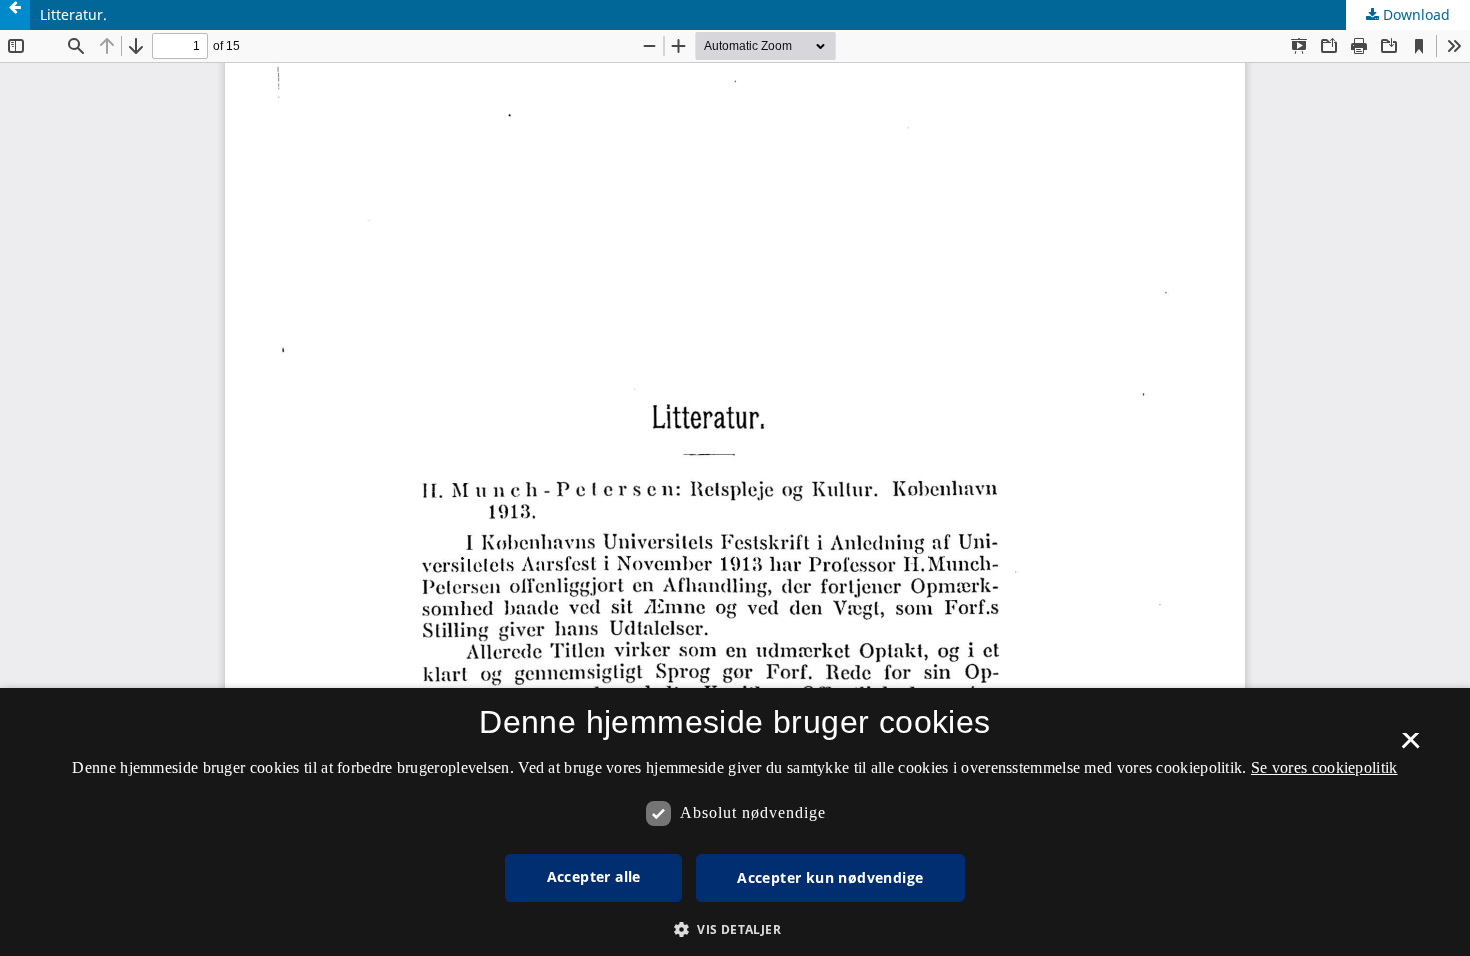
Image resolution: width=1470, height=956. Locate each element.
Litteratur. (73, 14)
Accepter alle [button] (594, 876)
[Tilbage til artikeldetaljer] (15, 15)
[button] (735, 929)
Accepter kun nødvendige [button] (830, 877)
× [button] (1410, 747)
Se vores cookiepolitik (1324, 767)
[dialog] (735, 822)
